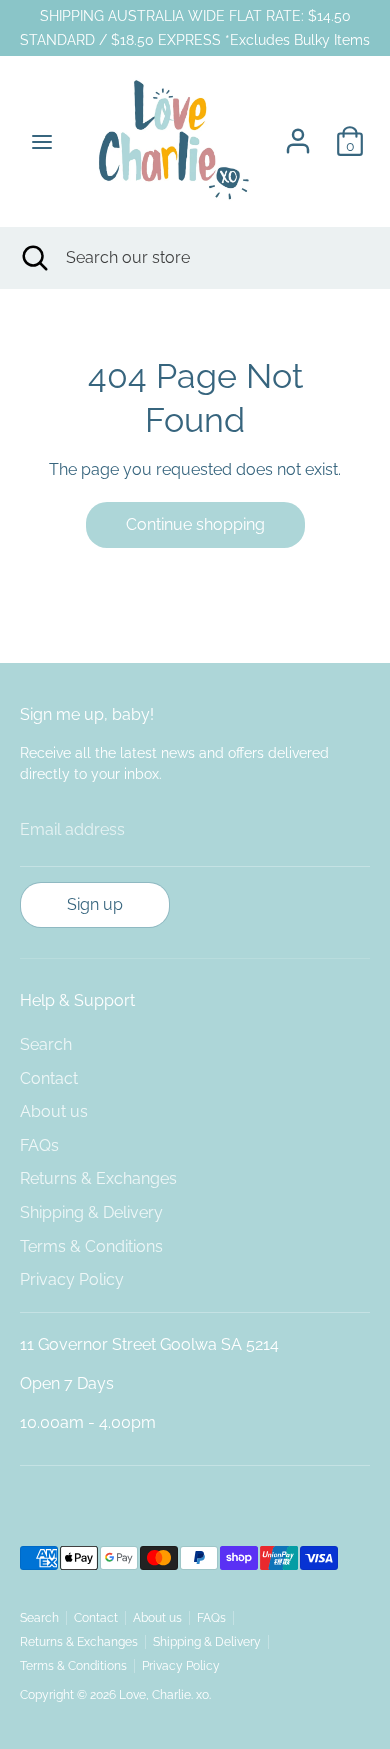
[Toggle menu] (42, 141)
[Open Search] (33, 258)
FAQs (39, 1145)
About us (54, 1111)
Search (46, 1044)
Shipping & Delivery (91, 1212)
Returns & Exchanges (98, 1178)
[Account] (298, 132)
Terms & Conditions (91, 1246)
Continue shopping (195, 524)
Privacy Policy (72, 1279)
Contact (49, 1078)
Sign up (95, 904)
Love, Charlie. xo (164, 1695)
